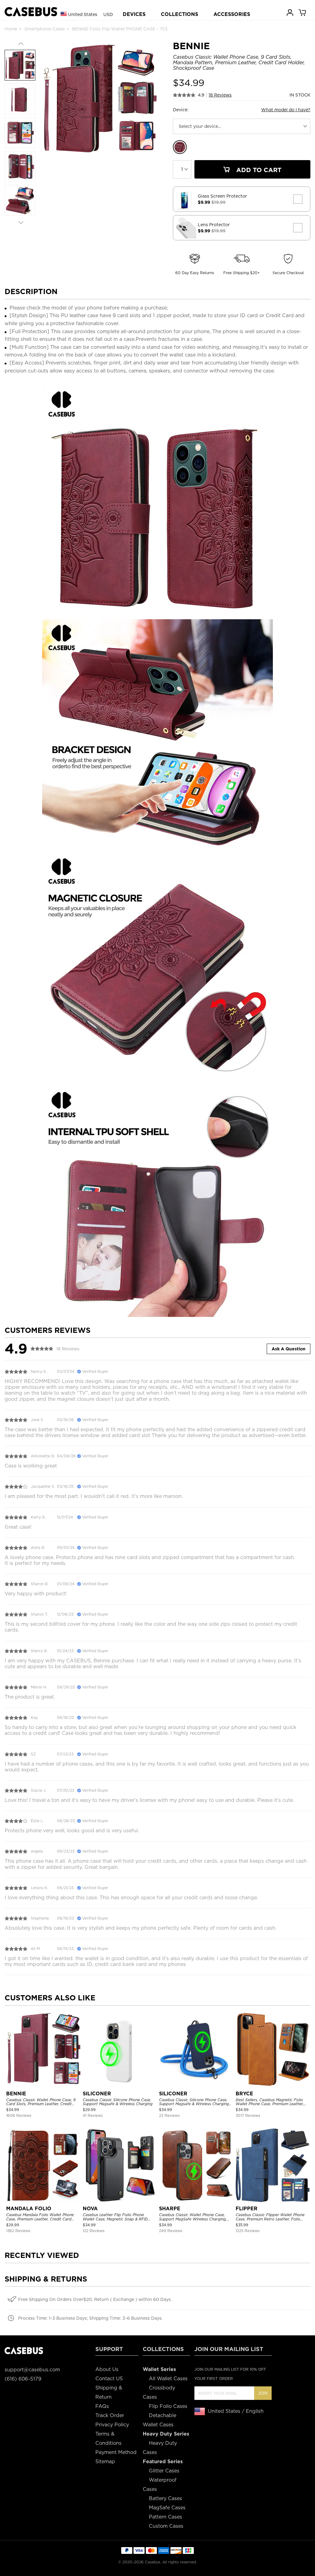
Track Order (110, 2415)
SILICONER (97, 2094)
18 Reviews (220, 95)
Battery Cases (165, 2498)
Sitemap (105, 2462)
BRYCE (244, 2094)
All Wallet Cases (168, 2379)
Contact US (109, 2379)
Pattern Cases (165, 2517)
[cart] (303, 12)
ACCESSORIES (232, 14)
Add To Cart (258, 170)
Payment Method (116, 2452)
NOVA (90, 2209)
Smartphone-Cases (45, 29)
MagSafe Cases (167, 2508)
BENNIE (16, 2094)
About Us (107, 2369)
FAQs (102, 2406)
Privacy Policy (112, 2425)
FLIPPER (247, 2209)
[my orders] (290, 12)
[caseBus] (31, 12)
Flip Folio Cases (168, 2406)
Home (11, 29)
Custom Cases (166, 2526)
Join (263, 2393)
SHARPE (170, 2209)
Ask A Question (289, 1349)
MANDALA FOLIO (29, 2209)
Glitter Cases (164, 2471)
